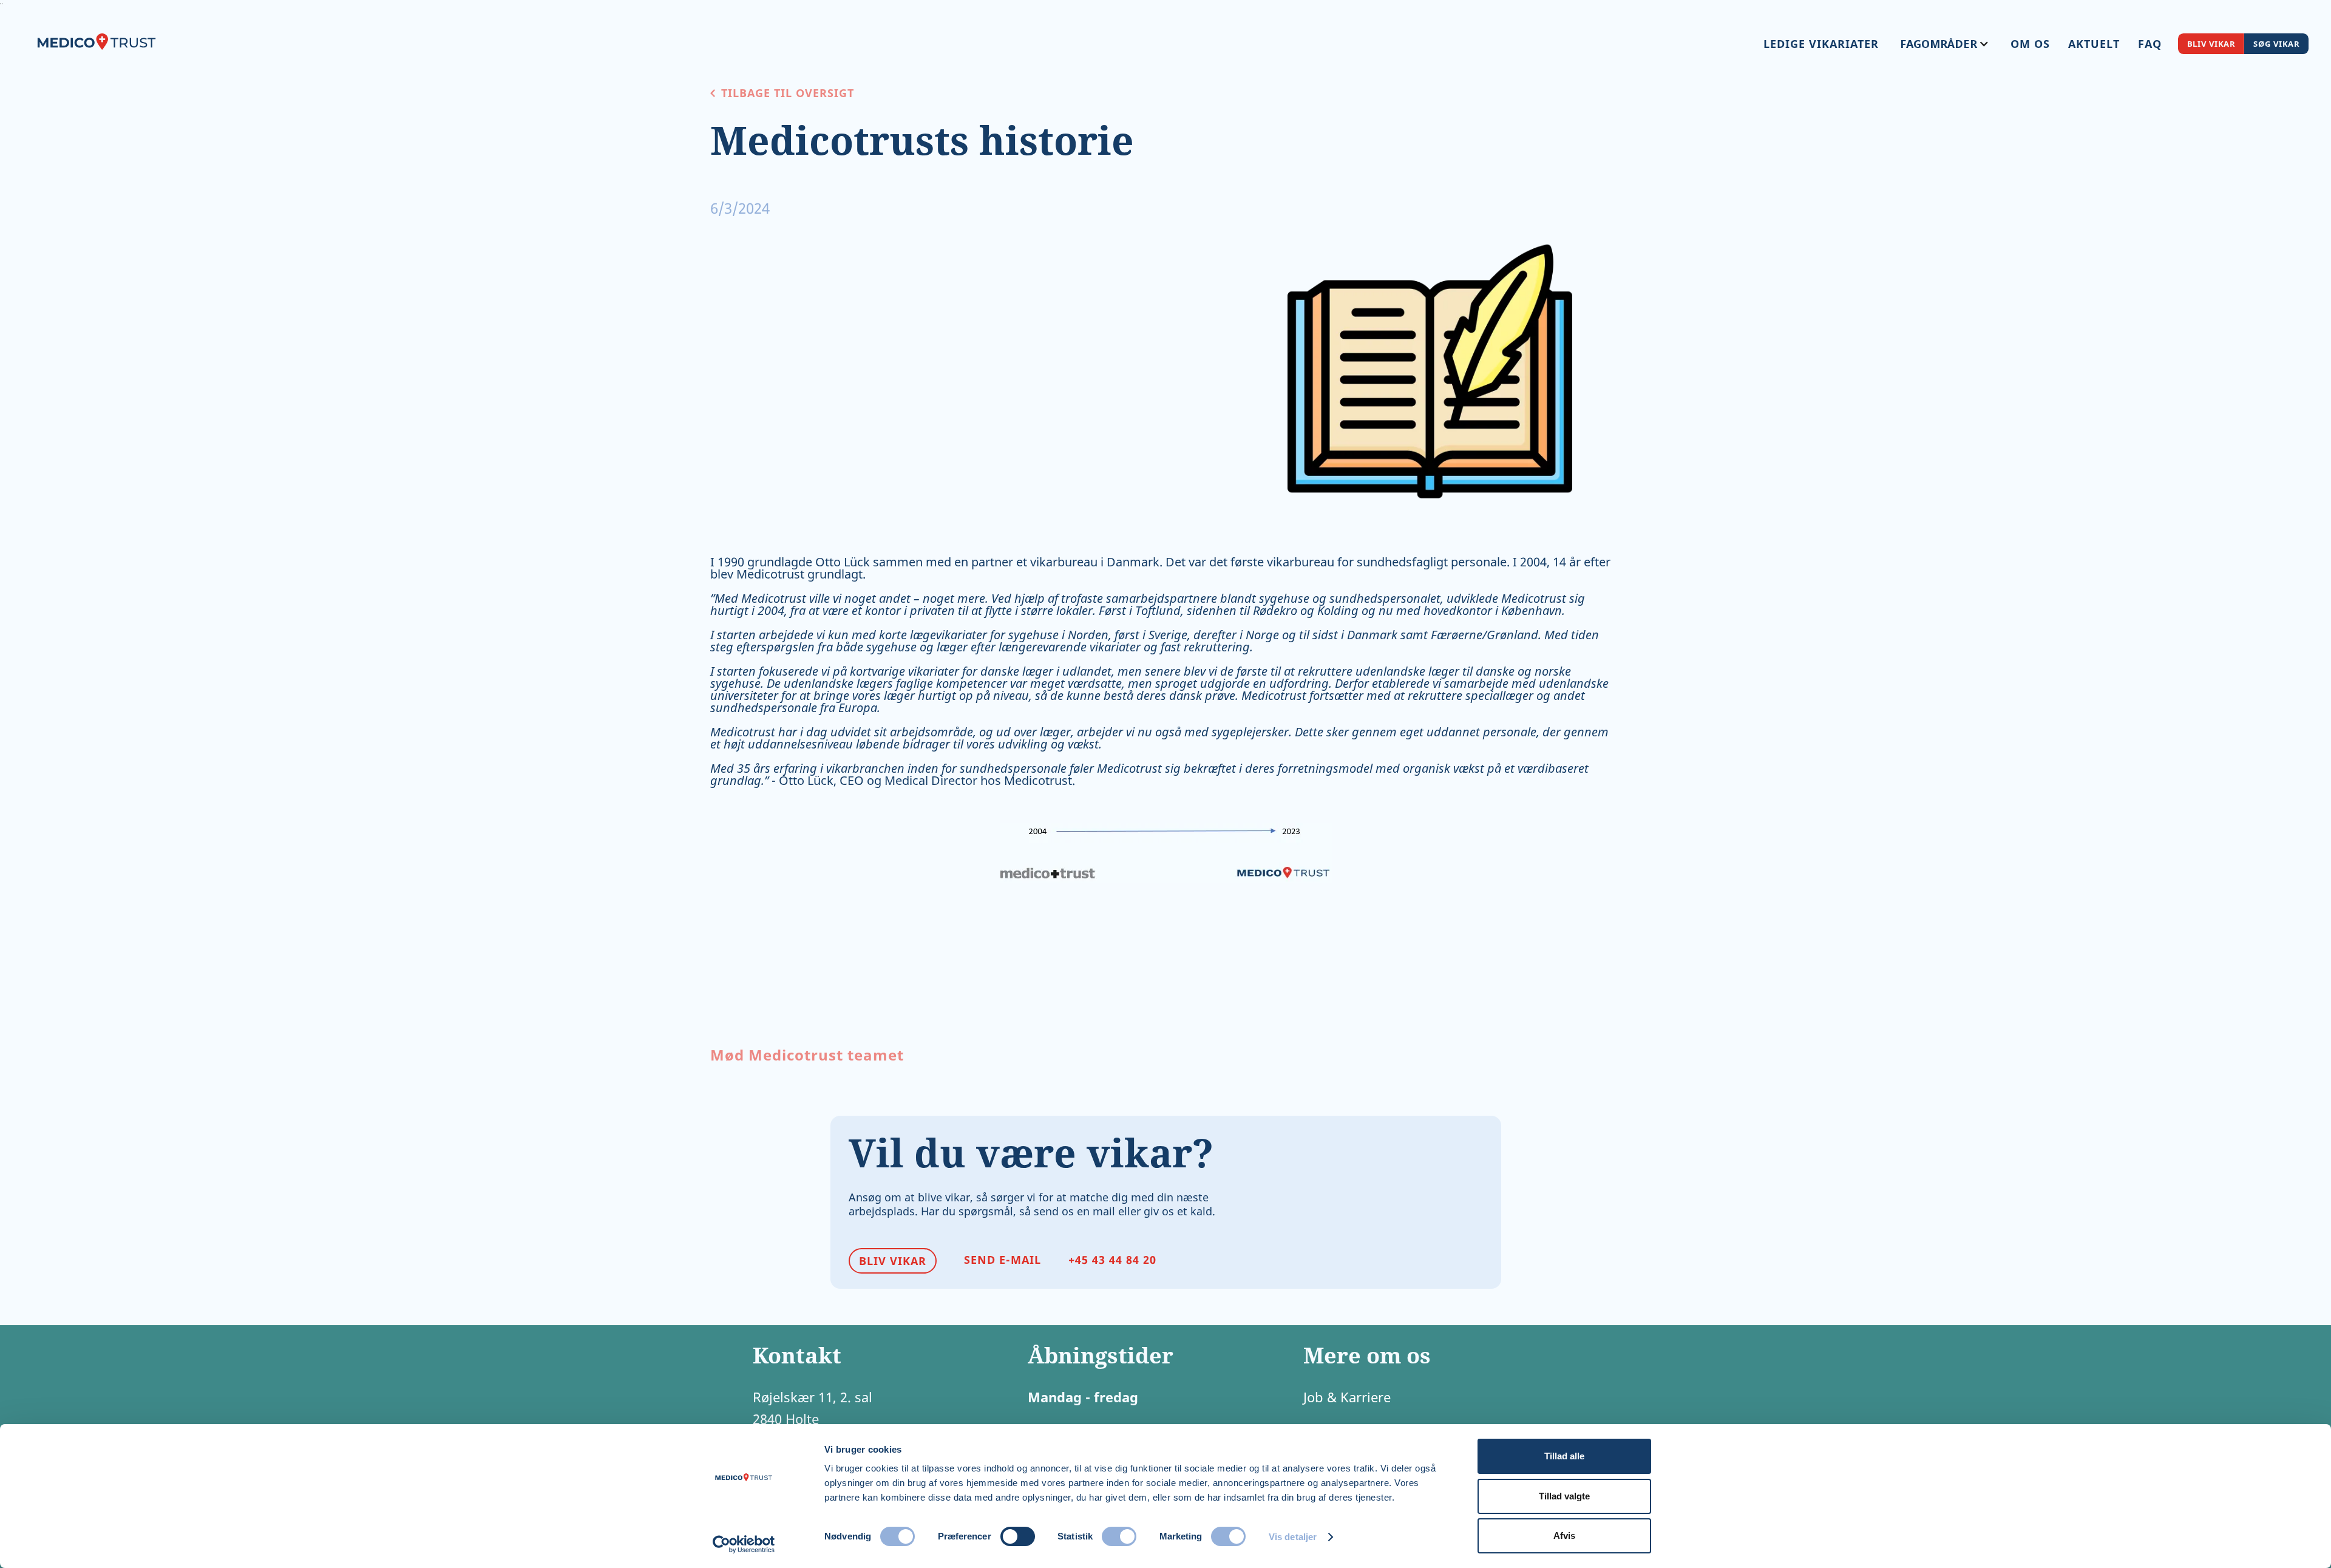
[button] (1945, 44)
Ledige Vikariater (1821, 44)
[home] (97, 40)
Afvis (1564, 1536)
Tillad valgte (1564, 1496)
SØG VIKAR (2276, 43)
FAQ (2150, 44)
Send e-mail (1003, 1260)
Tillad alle (1564, 1456)
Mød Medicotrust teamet (807, 1056)
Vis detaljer (1293, 1537)
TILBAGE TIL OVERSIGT (788, 93)
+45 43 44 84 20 (1112, 1260)
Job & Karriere (1347, 1397)
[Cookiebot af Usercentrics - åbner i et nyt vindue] (744, 1544)
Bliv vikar (2211, 43)
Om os (2030, 44)
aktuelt (2094, 44)
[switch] (1018, 1536)
